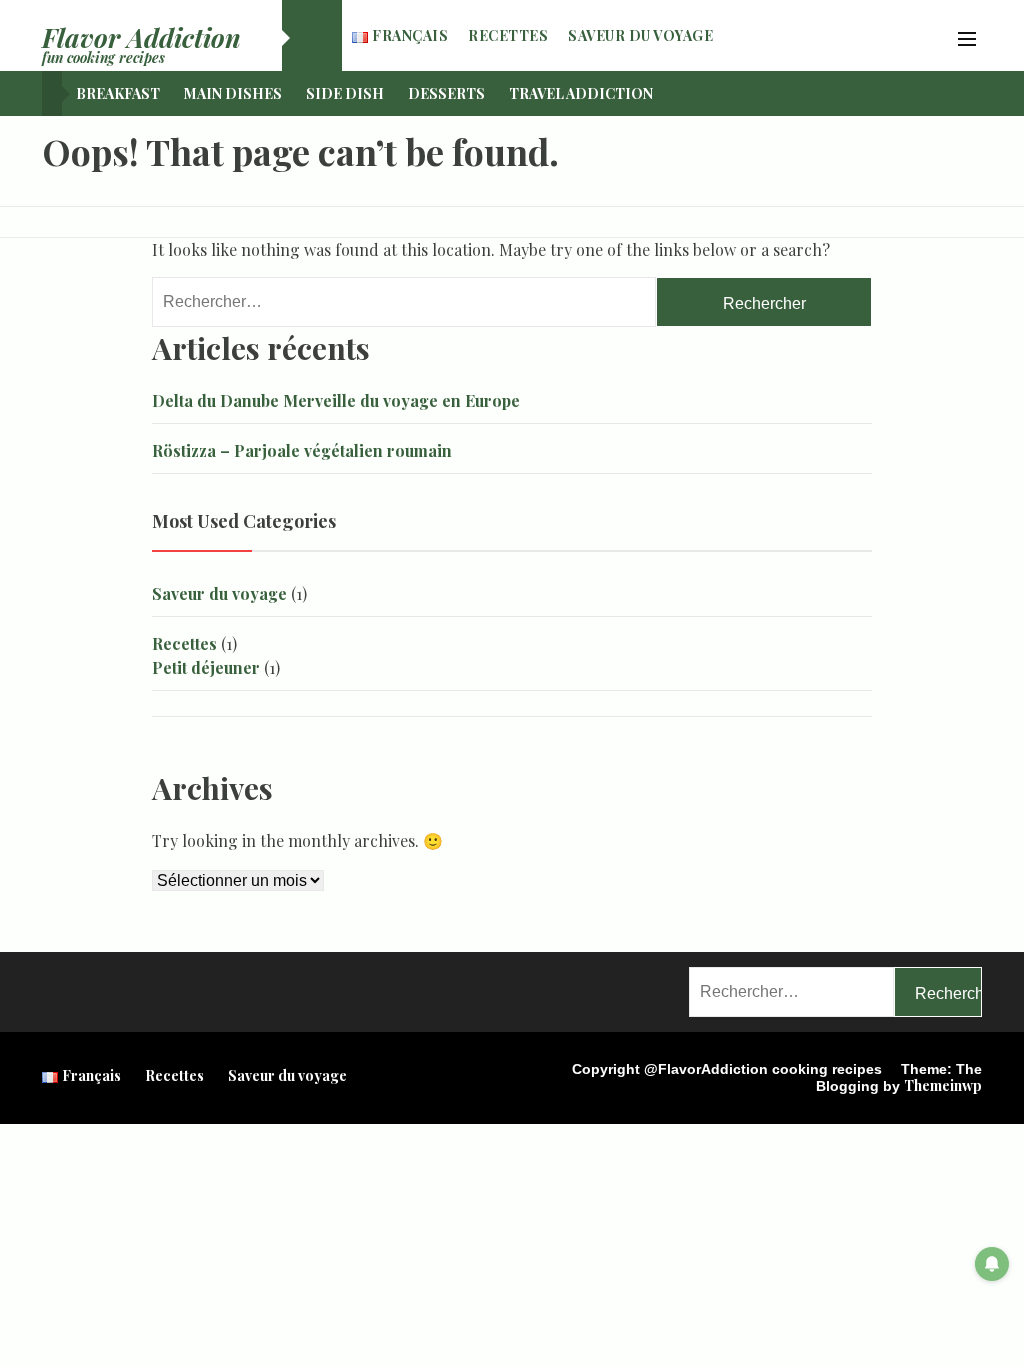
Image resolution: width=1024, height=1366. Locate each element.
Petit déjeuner (206, 667)
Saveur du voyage (640, 35)
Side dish (345, 93)
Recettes (508, 35)
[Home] (312, 35)
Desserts (446, 93)
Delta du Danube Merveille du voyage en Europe (336, 400)
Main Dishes (233, 93)
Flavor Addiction (141, 37)
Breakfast (118, 93)
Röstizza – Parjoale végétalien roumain (302, 450)
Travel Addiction (581, 93)
